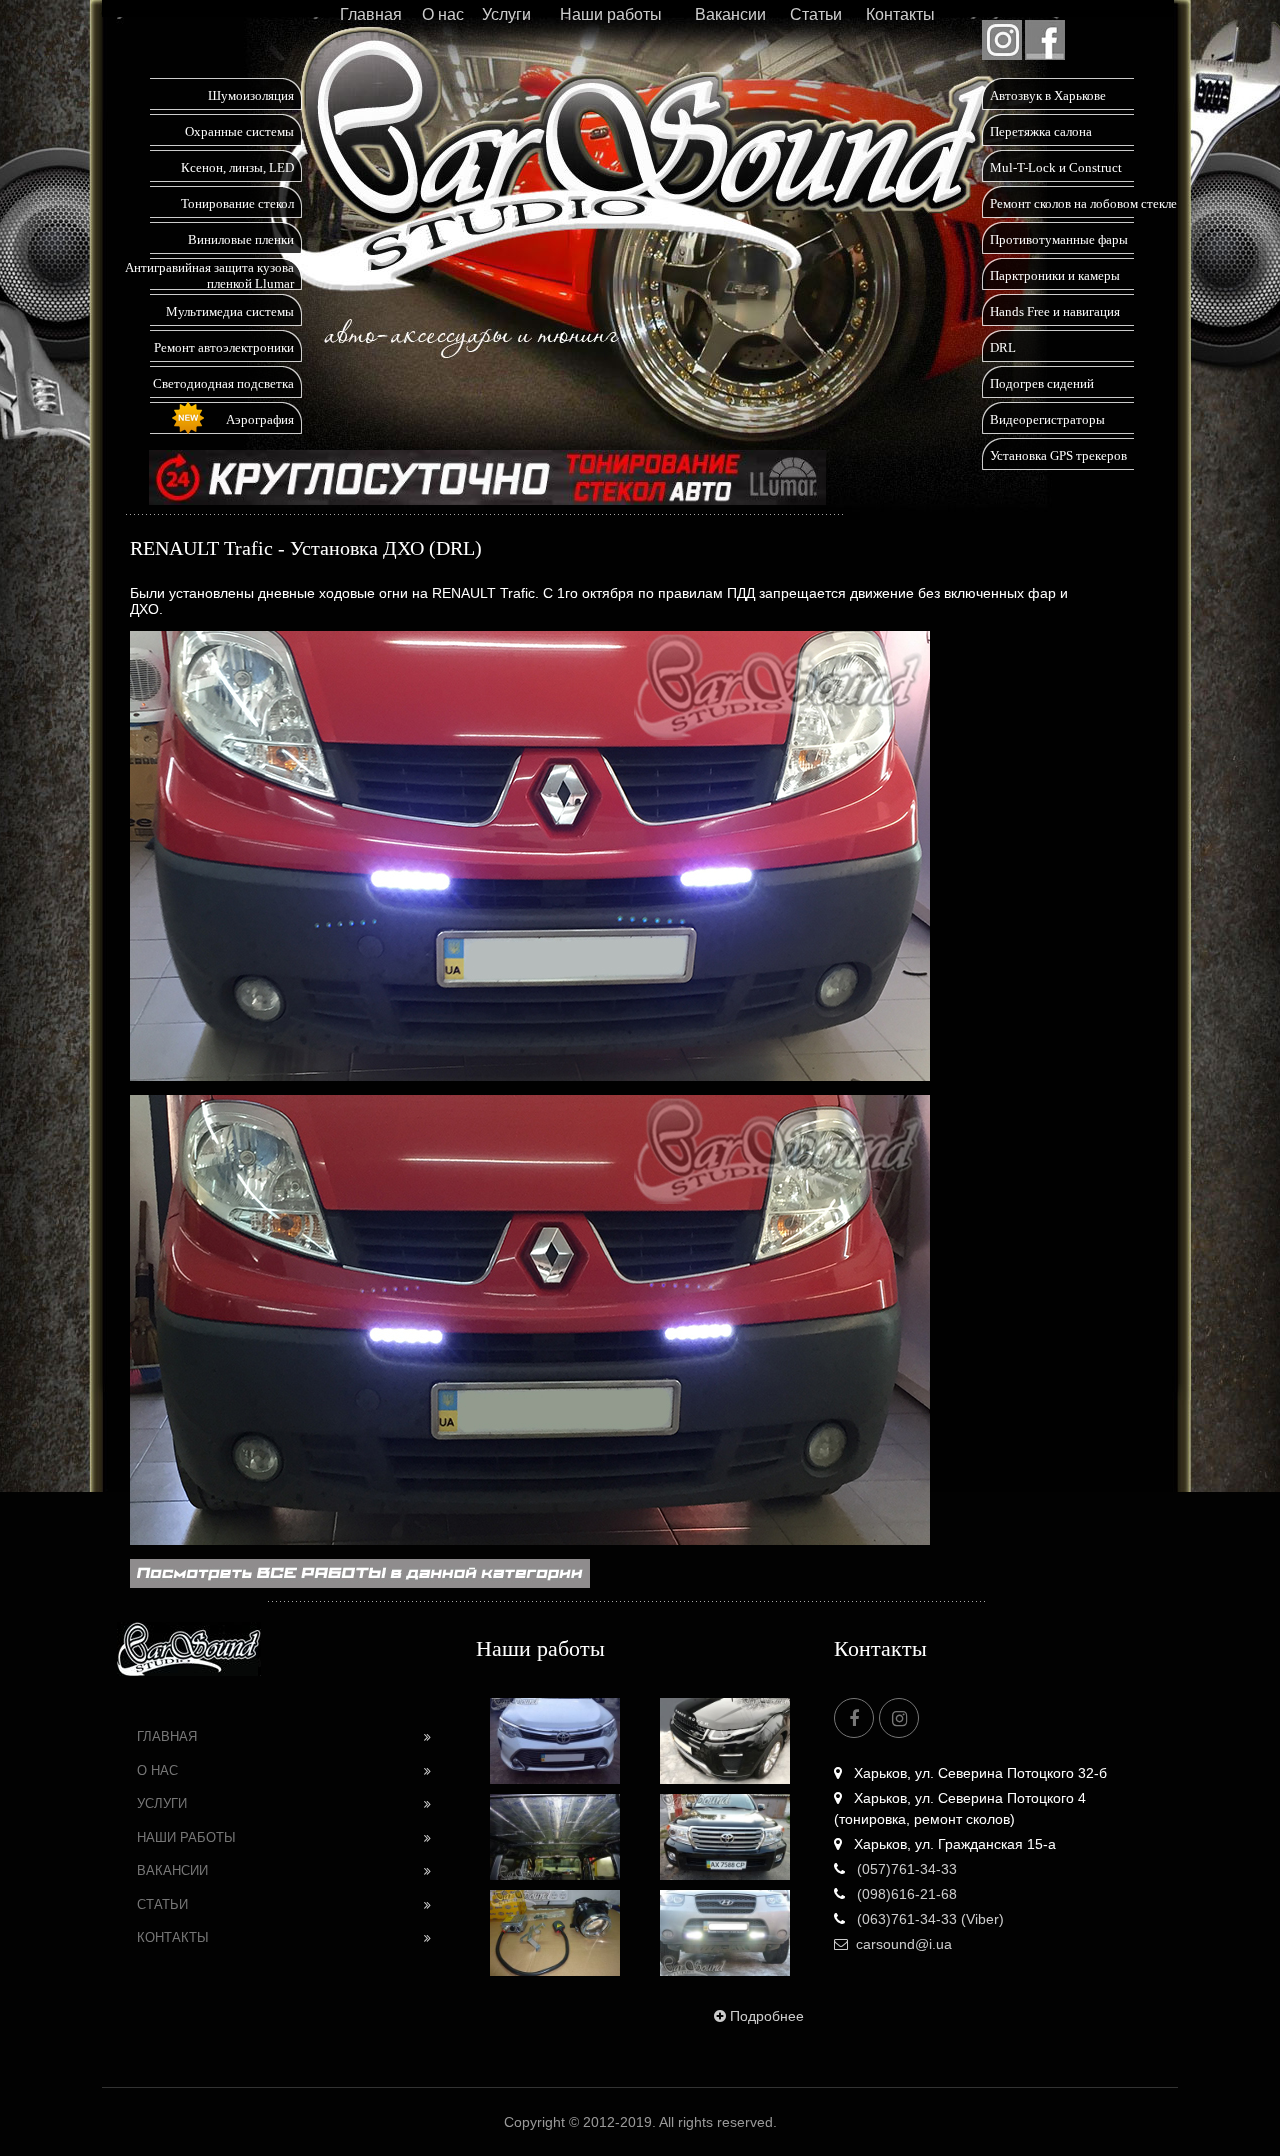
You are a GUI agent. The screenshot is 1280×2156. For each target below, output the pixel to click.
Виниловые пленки (241, 239)
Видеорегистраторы (1047, 419)
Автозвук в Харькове (1048, 95)
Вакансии (730, 14)
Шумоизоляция (251, 95)
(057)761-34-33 (905, 1869)
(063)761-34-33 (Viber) (928, 1919)
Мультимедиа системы (230, 311)
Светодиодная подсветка (223, 383)
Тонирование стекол (237, 203)
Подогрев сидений (1042, 383)
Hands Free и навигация (1055, 311)
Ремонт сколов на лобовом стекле (1083, 203)
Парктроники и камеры (1055, 275)
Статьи (816, 14)
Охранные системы (239, 131)
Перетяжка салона (1041, 131)
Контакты (900, 14)
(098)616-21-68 (905, 1894)
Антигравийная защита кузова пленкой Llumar (209, 275)
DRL (1003, 347)
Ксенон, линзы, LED (237, 167)
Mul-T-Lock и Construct (1056, 167)
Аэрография (260, 419)
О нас (443, 14)
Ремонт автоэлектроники (224, 347)
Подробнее (767, 2016)
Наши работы (611, 14)
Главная (371, 14)
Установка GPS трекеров (1058, 455)
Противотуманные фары (1059, 239)
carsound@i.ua (904, 1944)
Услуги (506, 14)
